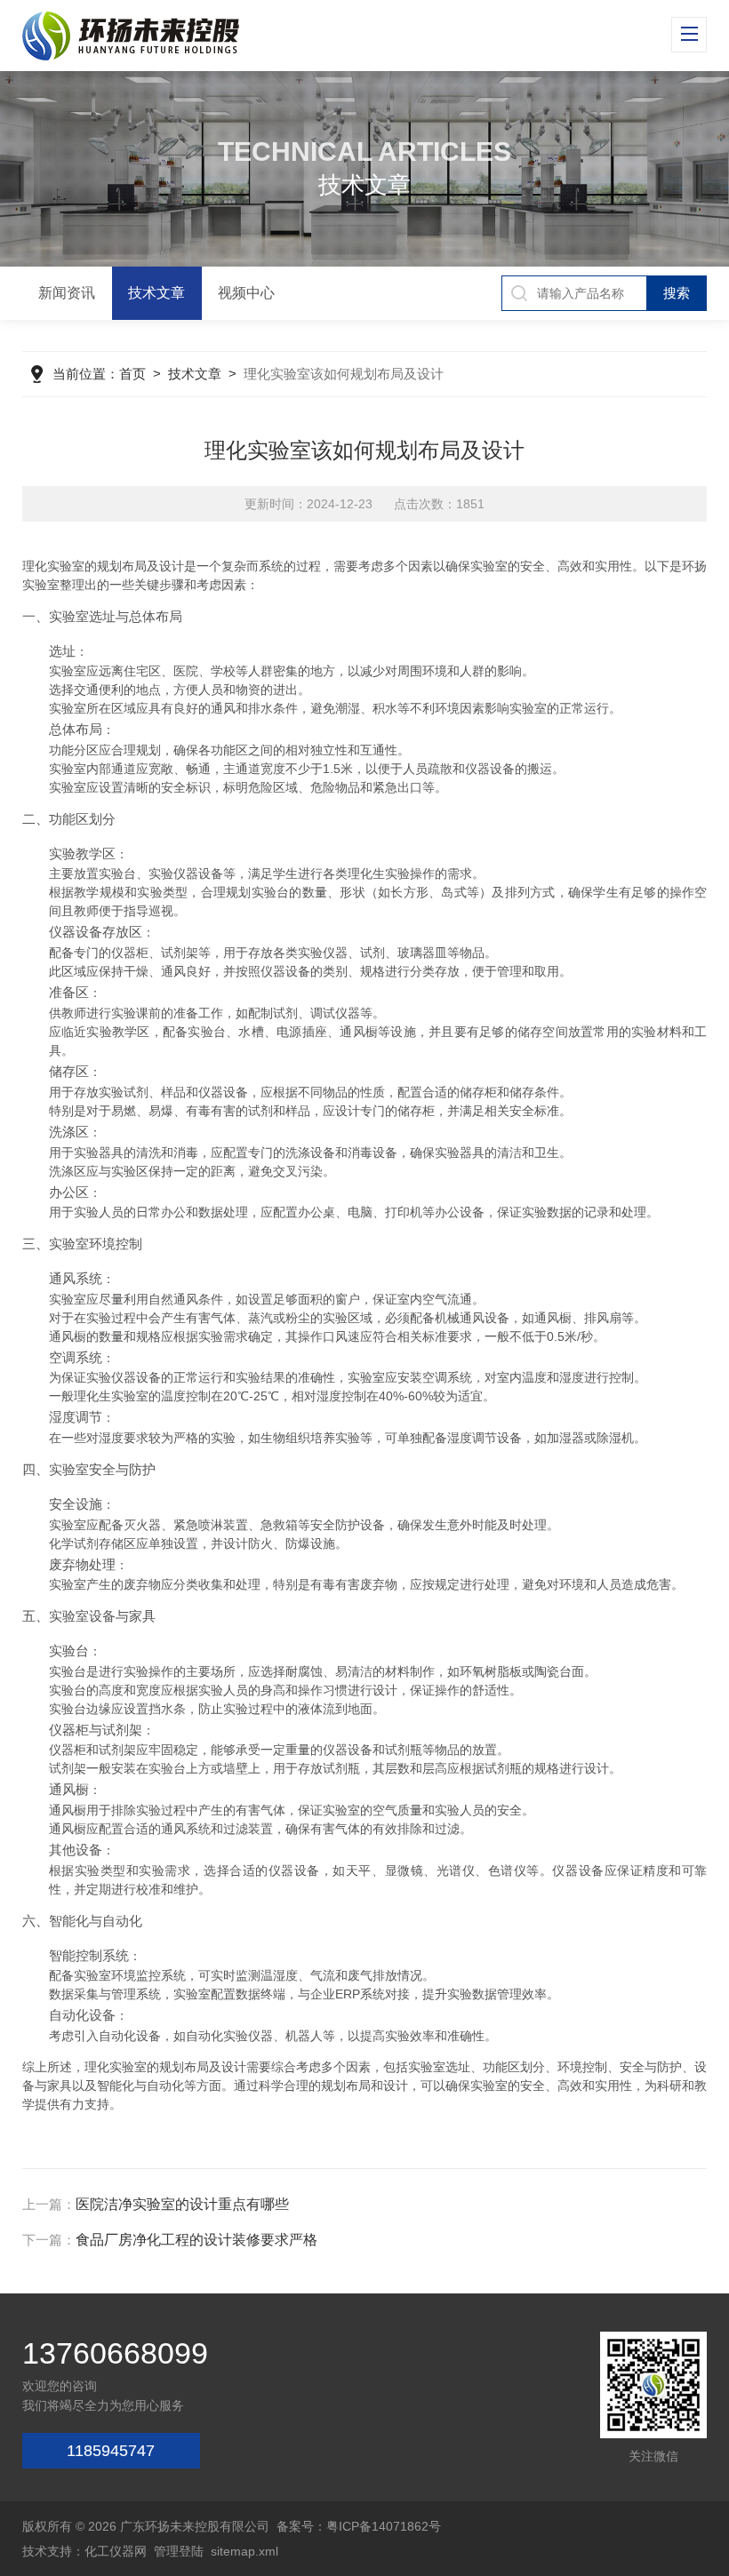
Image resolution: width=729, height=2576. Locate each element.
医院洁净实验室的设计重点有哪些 (182, 2204)
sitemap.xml (244, 2551)
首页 (132, 374)
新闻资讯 (67, 293)
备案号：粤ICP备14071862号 (359, 2526)
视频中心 (246, 293)
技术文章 (156, 293)
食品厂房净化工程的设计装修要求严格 (196, 2240)
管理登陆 (179, 2551)
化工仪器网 (116, 2551)
